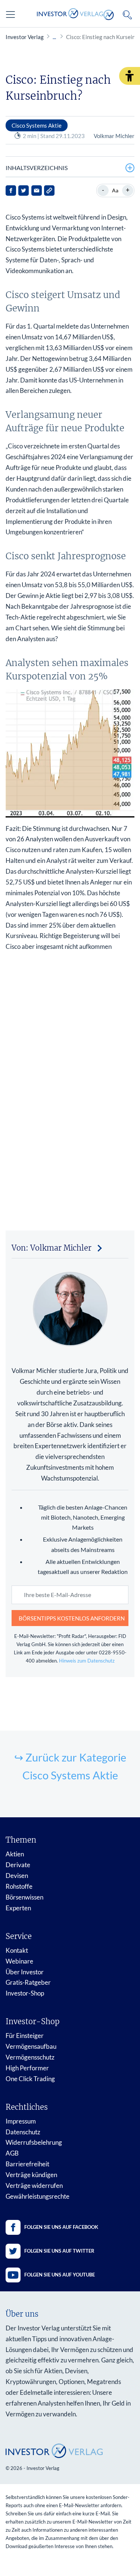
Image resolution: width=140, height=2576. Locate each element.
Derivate (18, 1865)
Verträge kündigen (31, 2175)
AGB (12, 2153)
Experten (18, 1908)
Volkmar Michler (114, 136)
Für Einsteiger (25, 2036)
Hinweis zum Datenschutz (87, 1661)
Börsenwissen (24, 1897)
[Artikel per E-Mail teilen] (37, 191)
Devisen (17, 1876)
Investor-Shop (25, 1993)
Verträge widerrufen (34, 2185)
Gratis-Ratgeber (28, 1982)
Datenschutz (23, 2132)
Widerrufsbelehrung (34, 2142)
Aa (115, 190)
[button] (130, 76)
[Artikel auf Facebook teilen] (11, 191)
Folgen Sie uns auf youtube (60, 2275)
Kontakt (17, 1950)
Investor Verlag (25, 37)
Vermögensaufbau (31, 2046)
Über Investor (25, 1972)
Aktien (15, 1854)
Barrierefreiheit (27, 2164)
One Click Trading (30, 2079)
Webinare (19, 1961)
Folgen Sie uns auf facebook (61, 2227)
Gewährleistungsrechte (38, 2196)
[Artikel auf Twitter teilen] (24, 191)
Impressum (21, 2121)
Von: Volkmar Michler (52, 1248)
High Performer (27, 2068)
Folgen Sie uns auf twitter (59, 2251)
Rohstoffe (19, 1886)
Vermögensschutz (30, 2057)
